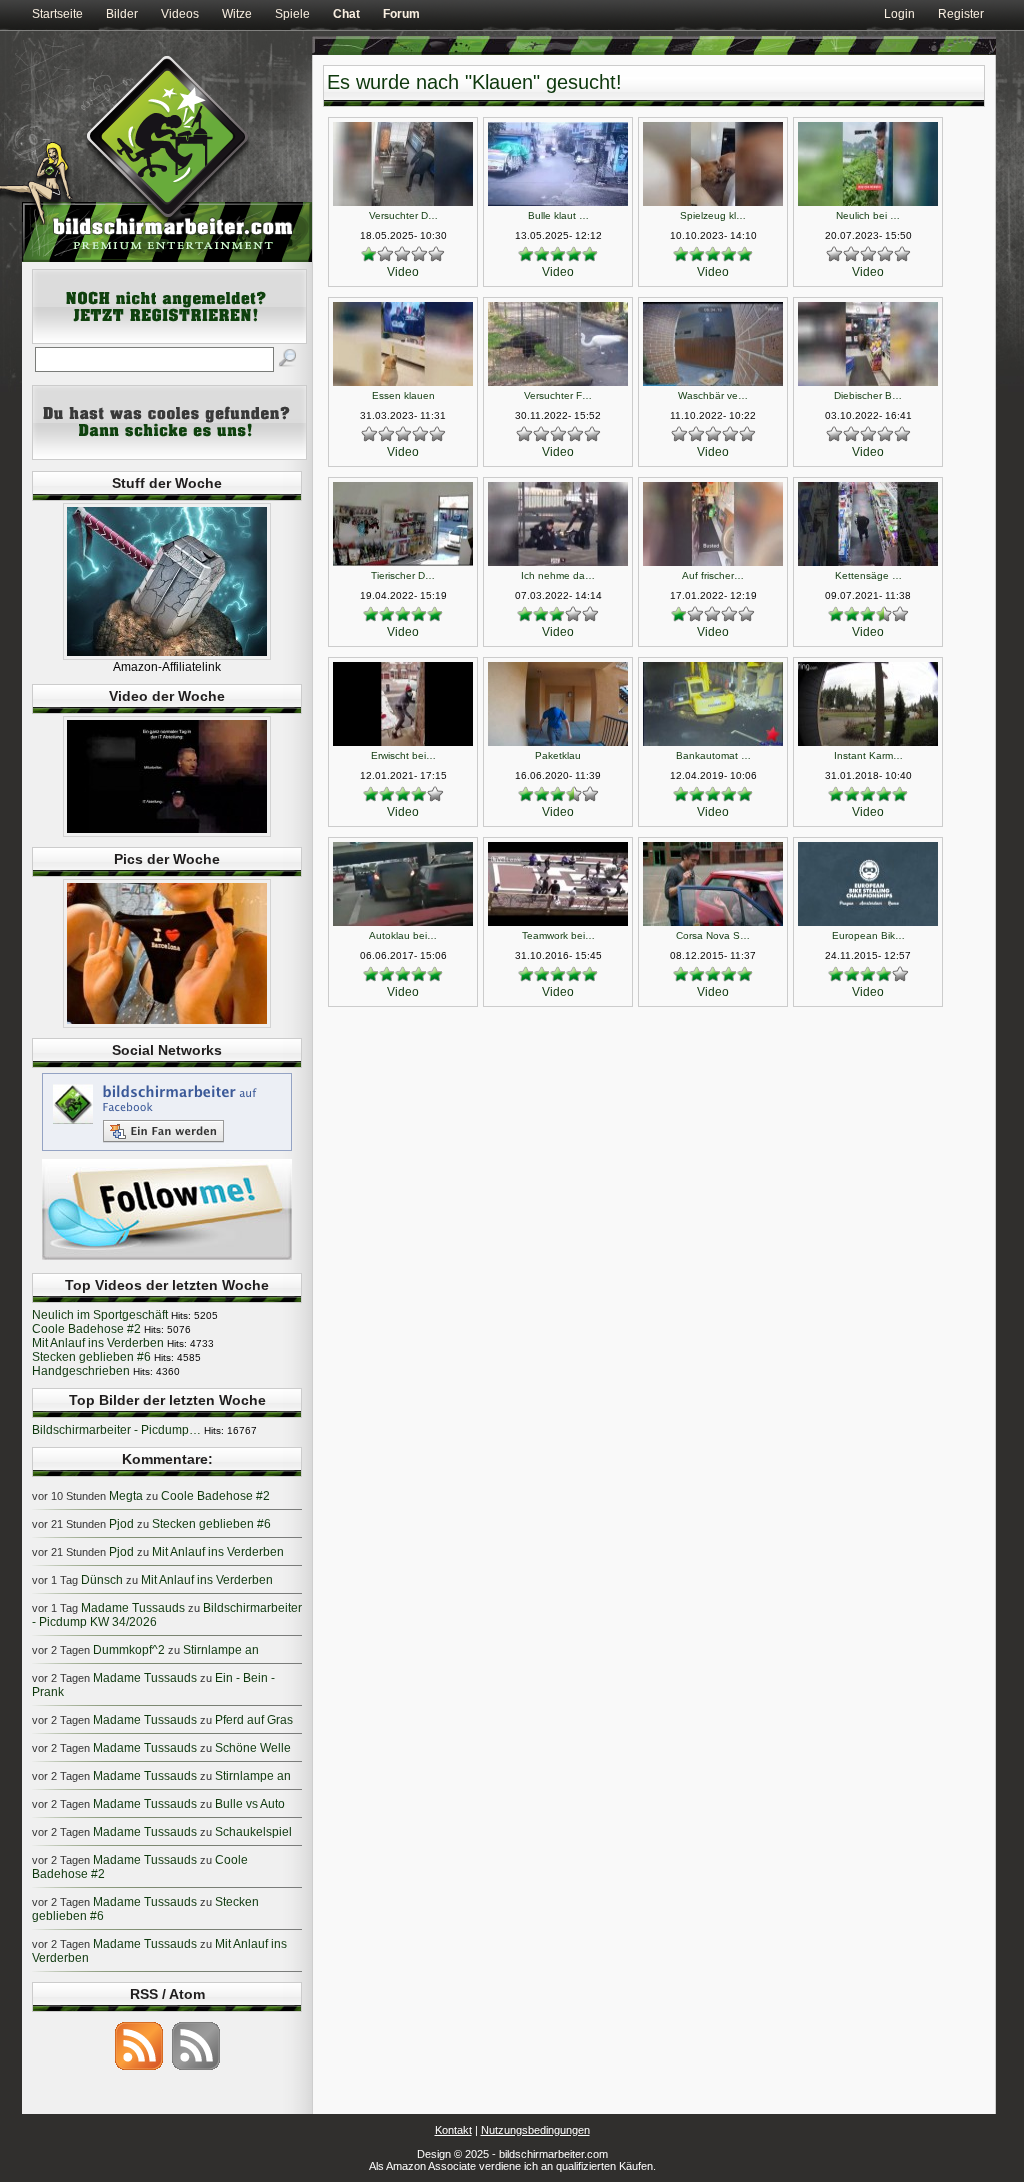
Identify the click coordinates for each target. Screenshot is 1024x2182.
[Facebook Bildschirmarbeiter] (167, 1150)
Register (961, 14)
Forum (401, 14)
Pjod (121, 1524)
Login (899, 14)
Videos (180, 14)
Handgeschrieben (81, 1371)
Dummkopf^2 (129, 1650)
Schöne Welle (253, 1748)
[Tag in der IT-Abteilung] (167, 833)
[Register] (169, 340)
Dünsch (102, 1580)
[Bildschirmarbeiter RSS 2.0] (139, 2069)
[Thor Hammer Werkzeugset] (167, 656)
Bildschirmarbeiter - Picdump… (116, 1430)
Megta (126, 1496)
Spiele (292, 14)
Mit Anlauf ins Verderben (98, 1343)
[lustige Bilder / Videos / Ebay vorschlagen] (169, 456)
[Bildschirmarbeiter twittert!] (167, 1259)
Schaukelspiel (253, 1832)
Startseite (57, 14)
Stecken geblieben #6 (91, 1357)
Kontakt (453, 2130)
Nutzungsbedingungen (535, 2130)
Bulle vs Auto (250, 1804)
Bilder (122, 14)
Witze (237, 14)
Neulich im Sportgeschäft (100, 1315)
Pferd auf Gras (254, 1720)
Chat (346, 14)
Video (403, 272)
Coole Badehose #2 (86, 1329)
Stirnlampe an (221, 1650)
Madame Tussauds (133, 1608)
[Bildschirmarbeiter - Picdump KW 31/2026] (167, 1024)
